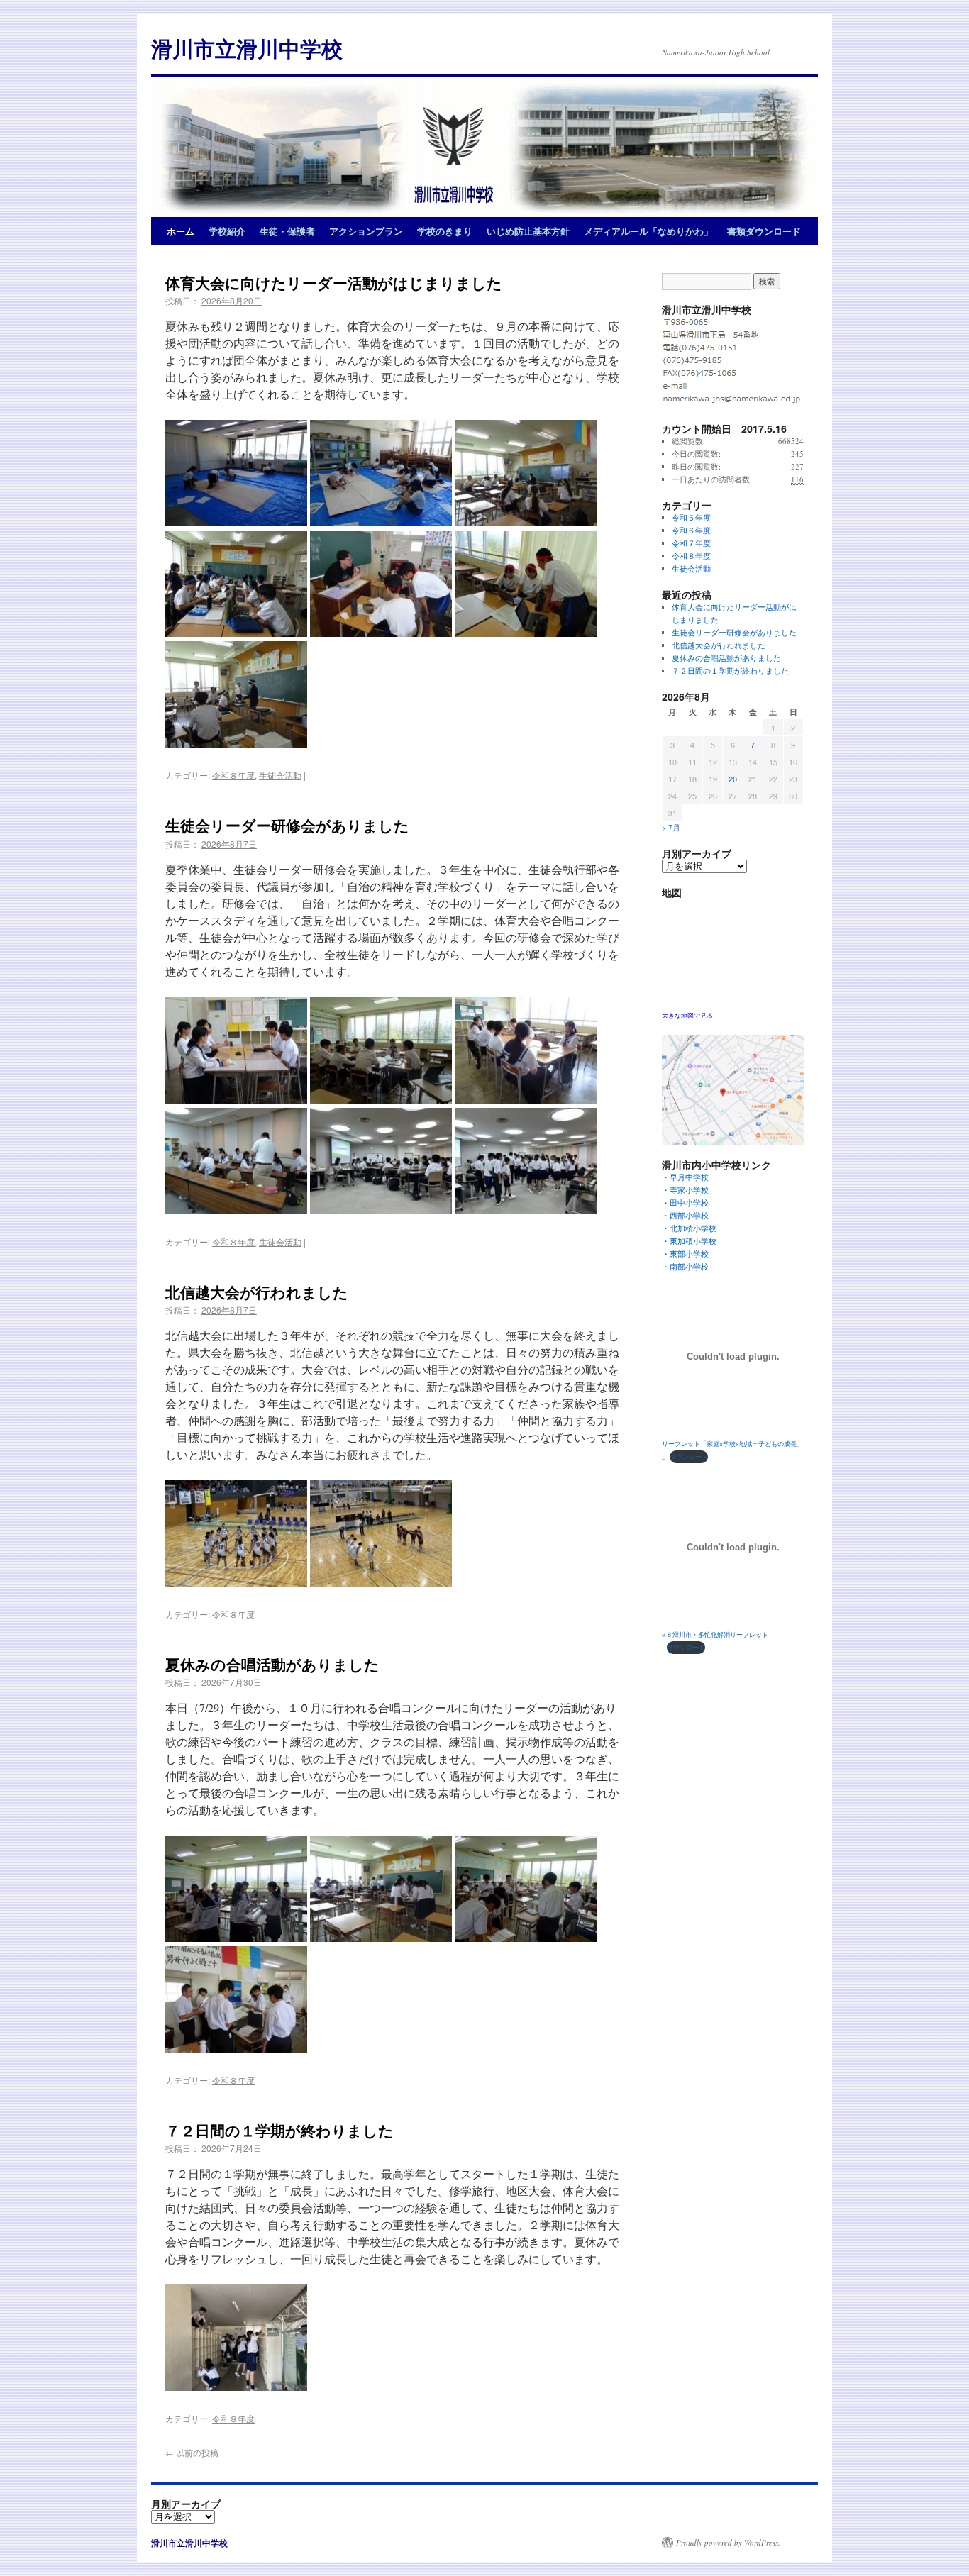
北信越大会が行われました (257, 1292)
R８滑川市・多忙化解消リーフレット (715, 1634)
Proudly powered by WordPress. (728, 2542)
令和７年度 (691, 543)
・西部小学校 (689, 1215)
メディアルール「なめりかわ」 (648, 231)
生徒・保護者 (287, 231)
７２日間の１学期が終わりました (279, 2130)
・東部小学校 (689, 1254)
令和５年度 (691, 517)
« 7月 (671, 827)
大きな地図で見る (687, 1015)
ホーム (181, 231)
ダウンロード (689, 1456)
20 (733, 779)
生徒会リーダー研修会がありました (287, 825)
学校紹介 (227, 231)
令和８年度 (233, 775)
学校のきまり (445, 231)
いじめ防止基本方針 (528, 231)
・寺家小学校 (689, 1190)
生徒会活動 (280, 775)
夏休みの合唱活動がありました (272, 1664)
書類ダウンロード (764, 231)
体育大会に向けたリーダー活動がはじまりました (334, 282)
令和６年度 (691, 530)
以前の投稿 (192, 2452)
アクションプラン (366, 231)
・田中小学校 (689, 1203)
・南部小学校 (689, 1266)
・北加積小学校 (689, 1228)
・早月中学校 (689, 1177)
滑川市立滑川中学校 (247, 48)
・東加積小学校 (689, 1241)
